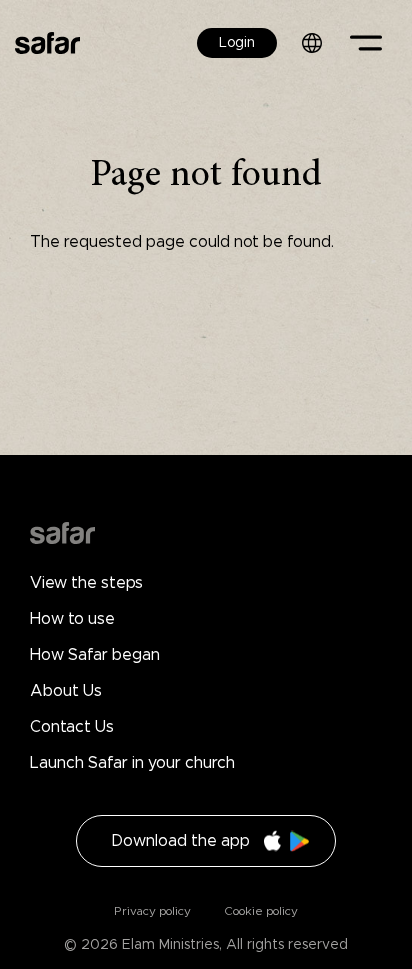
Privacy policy (152, 911)
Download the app (181, 841)
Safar (47, 42)
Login (237, 43)
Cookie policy (259, 911)
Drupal (62, 532)
